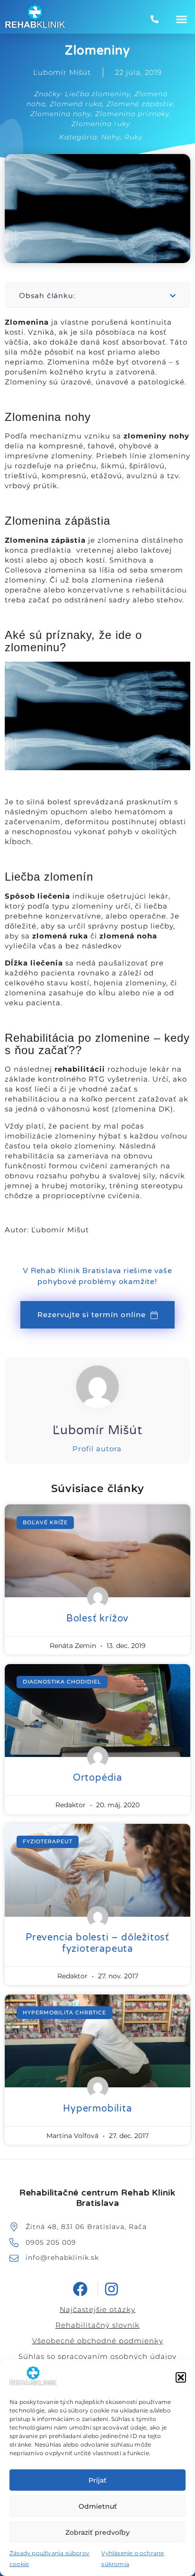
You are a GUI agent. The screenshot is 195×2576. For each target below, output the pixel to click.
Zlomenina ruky (101, 124)
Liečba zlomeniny (97, 94)
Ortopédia (97, 1778)
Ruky (133, 137)
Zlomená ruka (76, 104)
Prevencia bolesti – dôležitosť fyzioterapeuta (97, 1943)
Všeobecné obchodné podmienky (98, 2341)
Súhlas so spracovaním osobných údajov (97, 2356)
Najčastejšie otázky (97, 2309)
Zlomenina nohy (61, 114)
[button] (181, 2377)
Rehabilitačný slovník (97, 2325)
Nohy (111, 137)
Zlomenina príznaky (132, 114)
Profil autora (97, 1449)
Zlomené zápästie (140, 104)
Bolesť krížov (97, 1619)
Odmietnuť (98, 2506)
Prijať (97, 2480)
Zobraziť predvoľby (97, 2532)
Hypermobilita (97, 2109)
